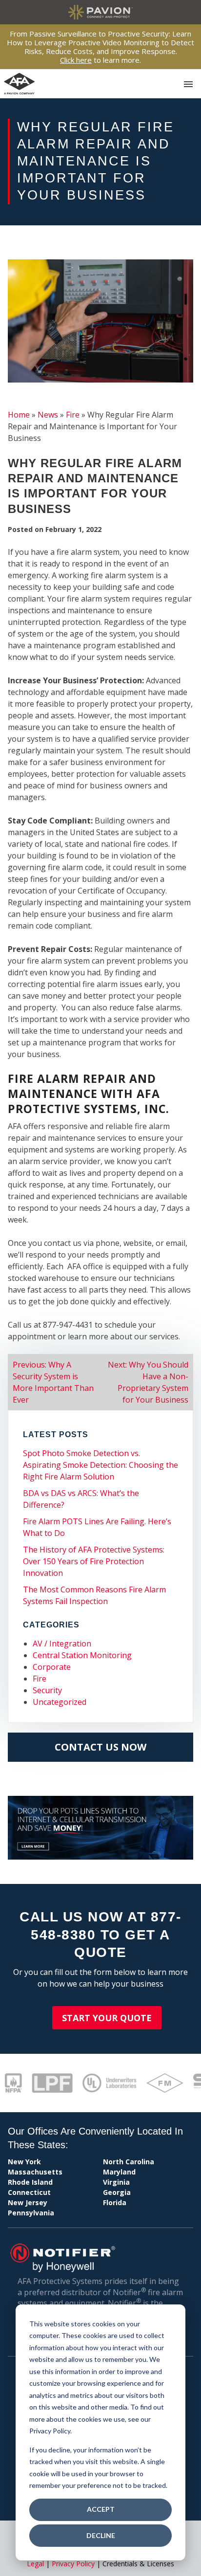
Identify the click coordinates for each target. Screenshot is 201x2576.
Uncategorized (60, 1702)
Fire (73, 415)
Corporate (52, 1667)
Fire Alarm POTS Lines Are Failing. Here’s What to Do (97, 1527)
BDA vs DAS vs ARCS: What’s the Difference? (81, 1499)
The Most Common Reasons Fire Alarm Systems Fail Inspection (94, 1595)
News (48, 415)
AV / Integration (62, 1644)
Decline (101, 2535)
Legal (35, 2564)
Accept (101, 2509)
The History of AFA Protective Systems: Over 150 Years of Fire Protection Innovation (94, 1561)
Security (47, 1690)
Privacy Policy (73, 2564)
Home (19, 415)
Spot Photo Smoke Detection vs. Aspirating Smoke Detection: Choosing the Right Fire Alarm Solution (100, 1465)
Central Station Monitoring (82, 1655)
